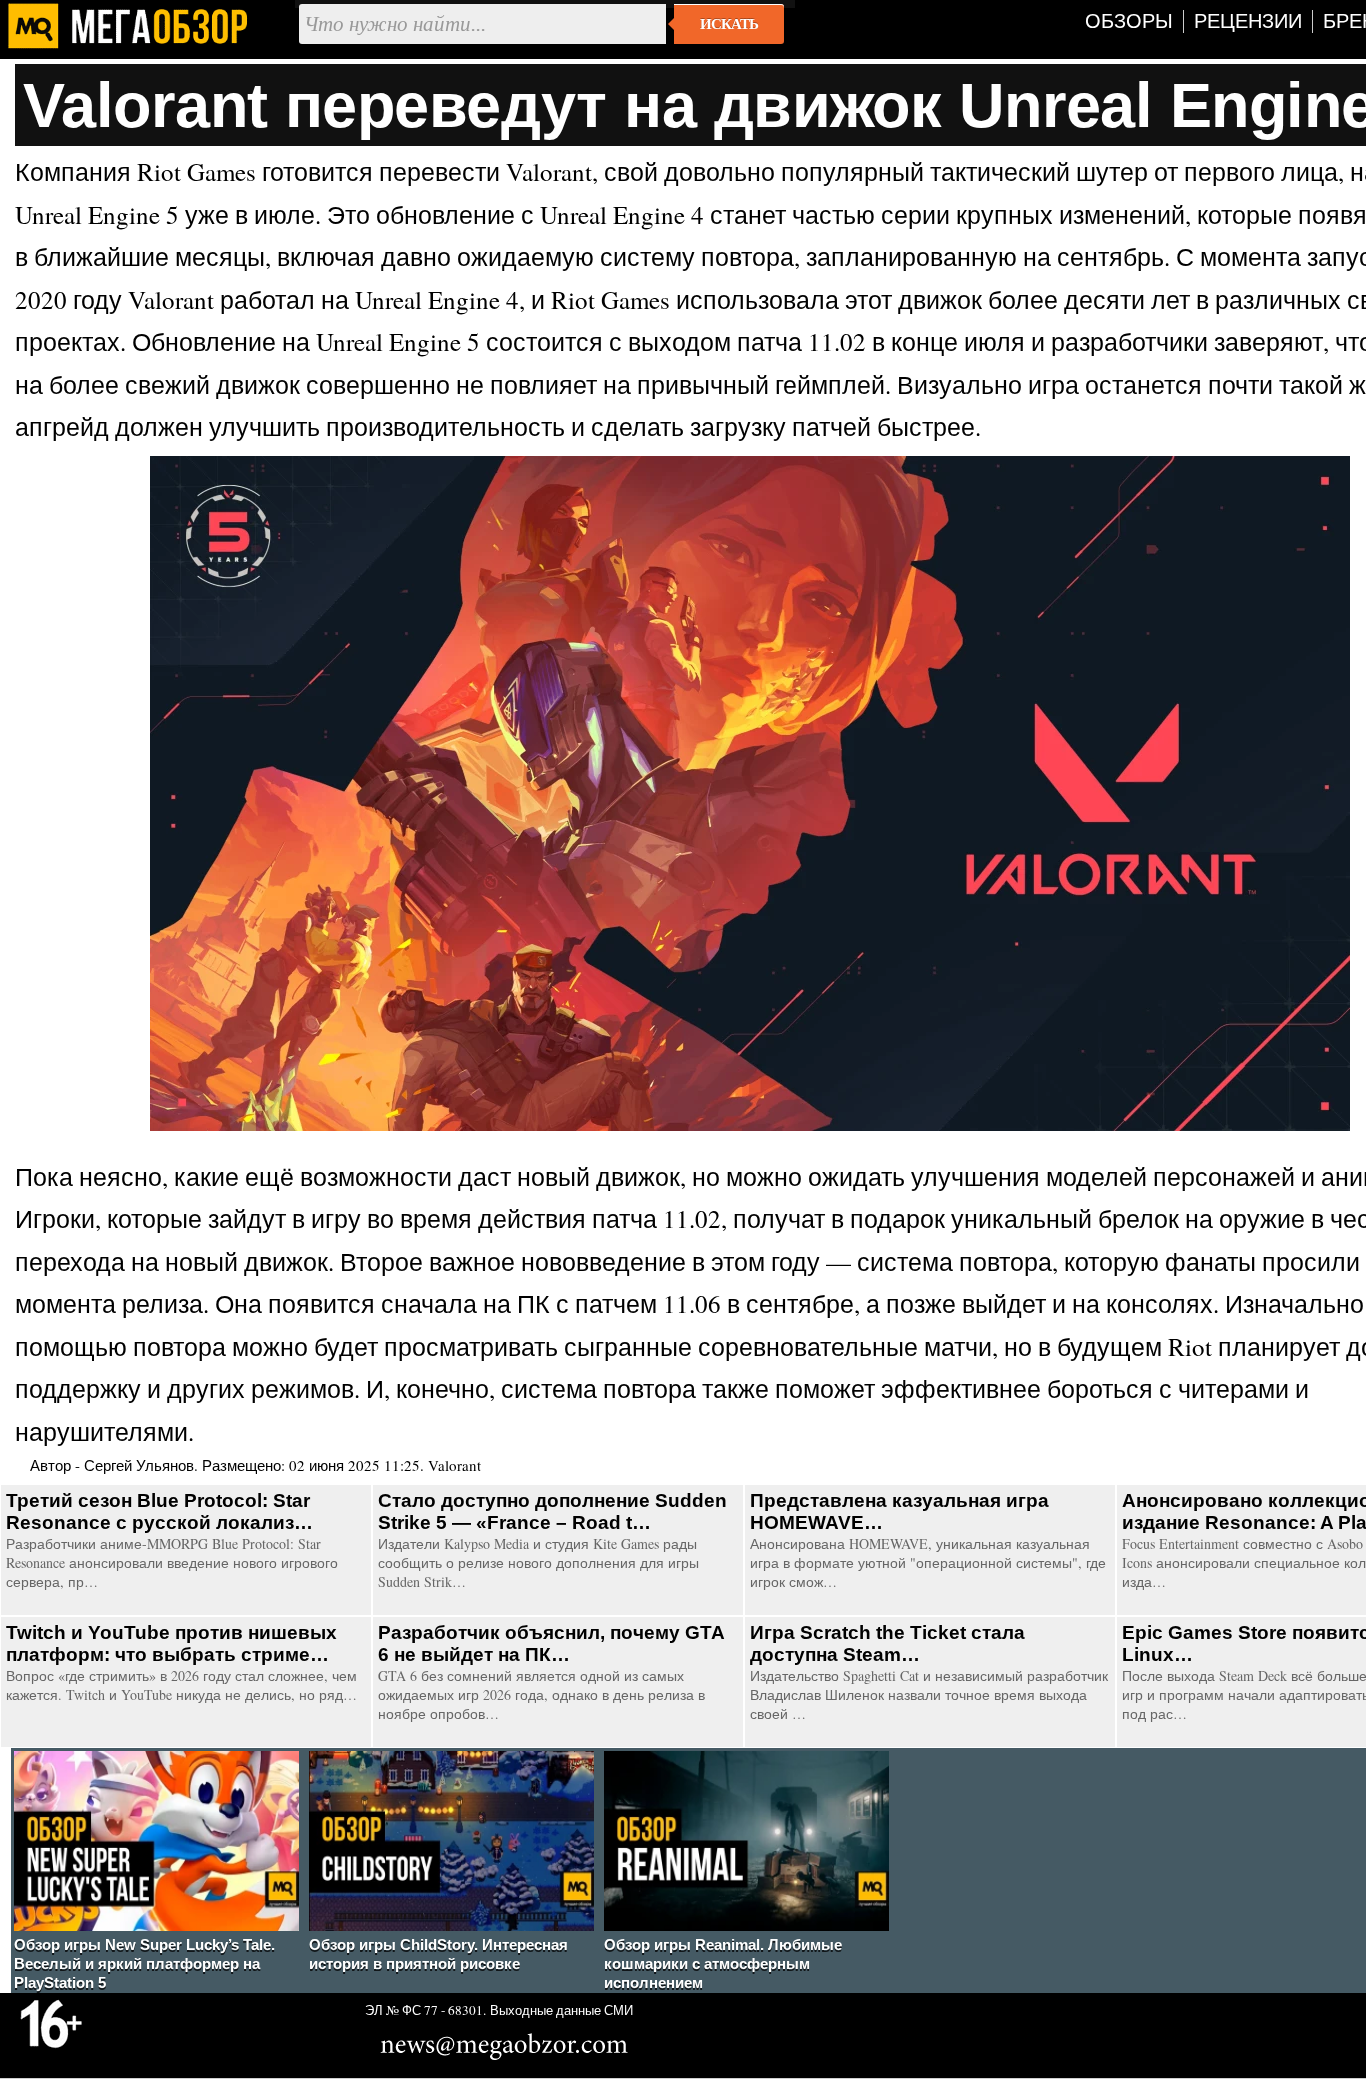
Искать (729, 24)
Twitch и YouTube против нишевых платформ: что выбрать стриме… (171, 1643)
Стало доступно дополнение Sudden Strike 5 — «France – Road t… (552, 1511)
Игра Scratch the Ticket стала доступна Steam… (887, 1643)
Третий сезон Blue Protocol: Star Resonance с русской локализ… (159, 1511)
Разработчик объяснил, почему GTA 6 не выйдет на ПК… (551, 1643)
